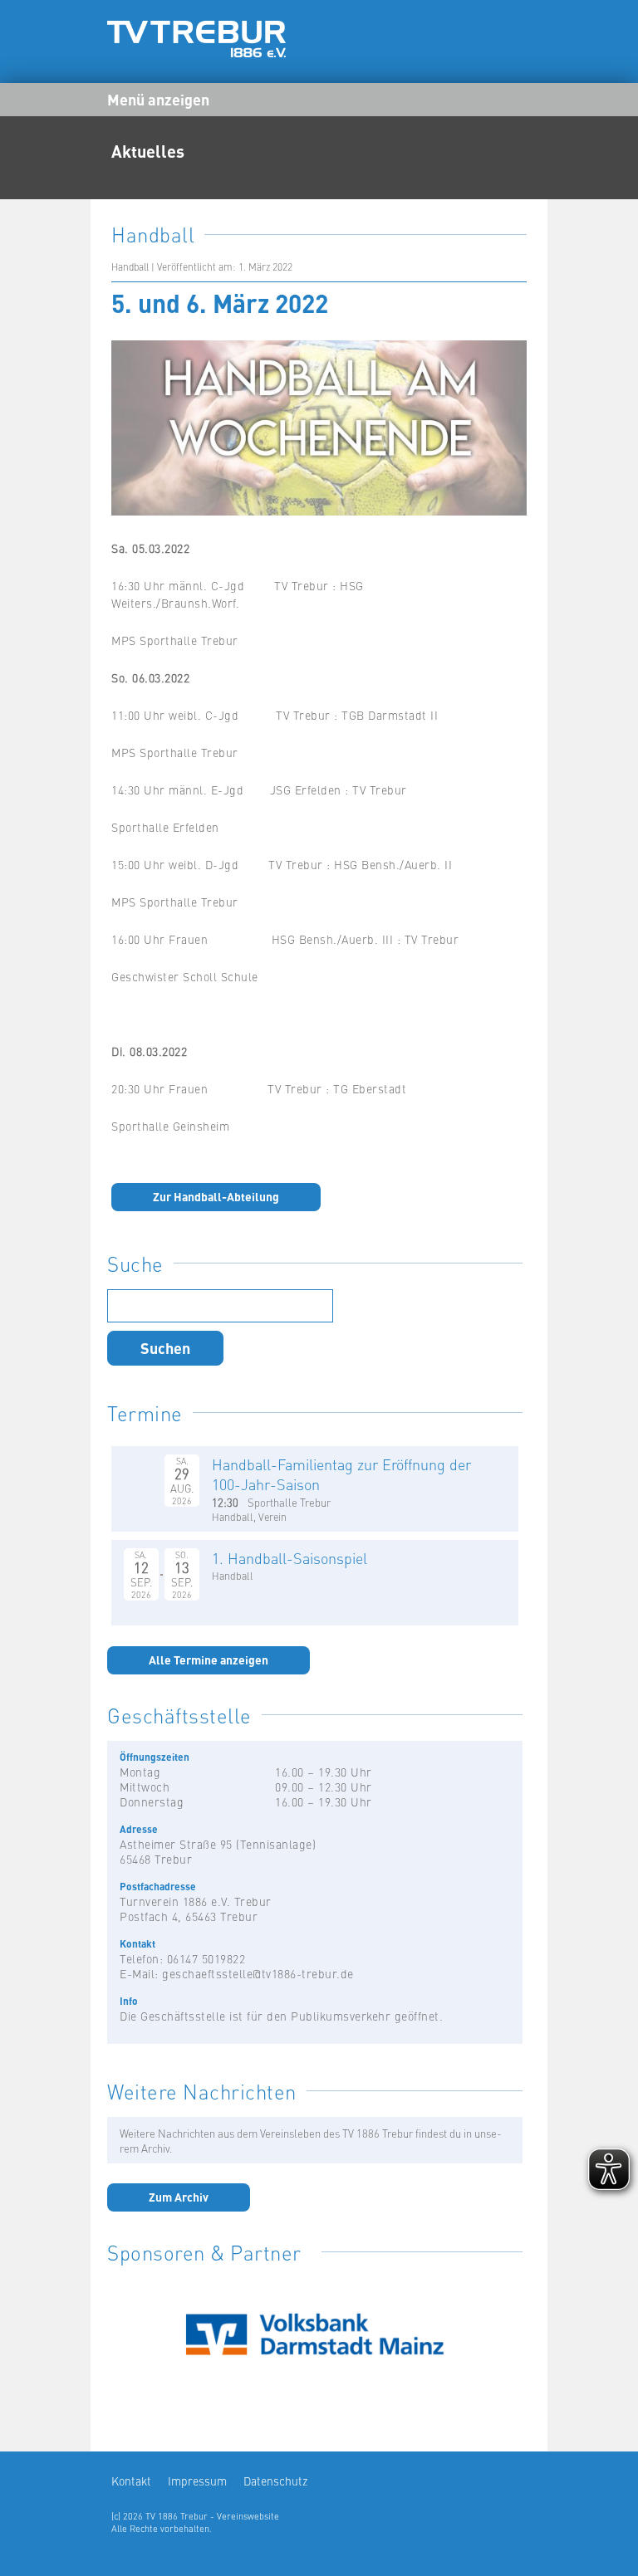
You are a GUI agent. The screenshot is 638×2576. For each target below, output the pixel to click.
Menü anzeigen (158, 99)
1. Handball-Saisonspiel (290, 1558)
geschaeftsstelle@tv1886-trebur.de (258, 1973)
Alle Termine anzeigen (209, 1659)
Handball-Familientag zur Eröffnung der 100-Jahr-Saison (341, 1474)
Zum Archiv (179, 2197)
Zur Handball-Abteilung (216, 1196)
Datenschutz (275, 2481)
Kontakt (131, 2481)
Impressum (197, 2481)
